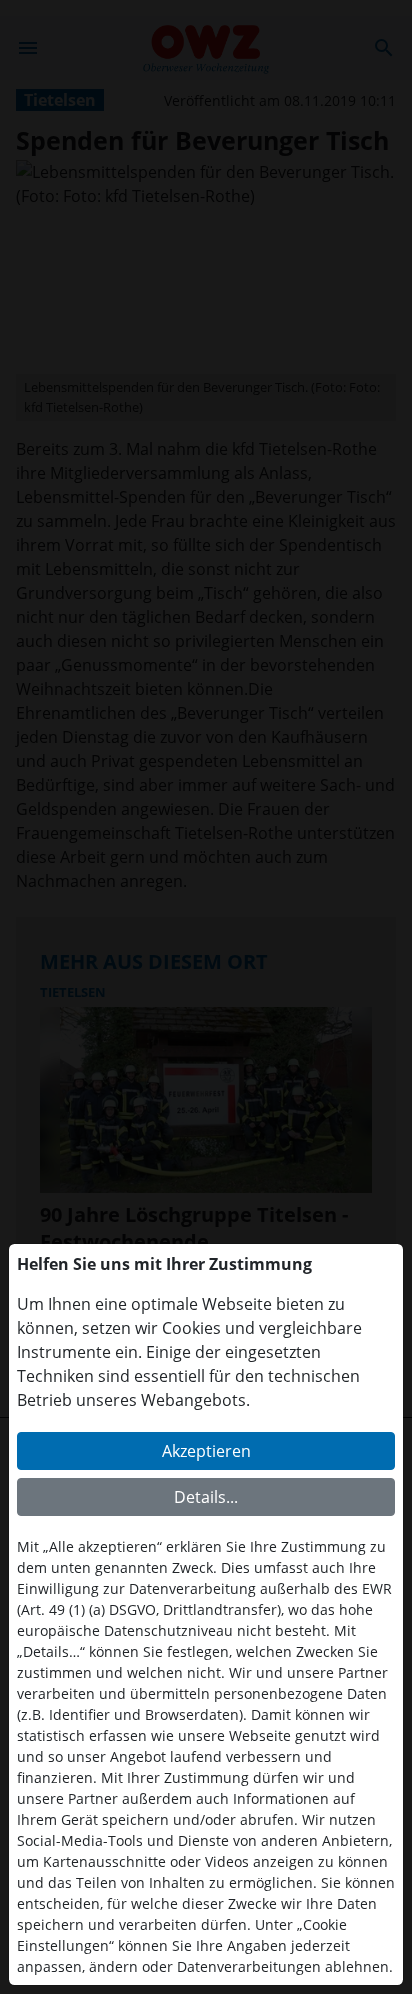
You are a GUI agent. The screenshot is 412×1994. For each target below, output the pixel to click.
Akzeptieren (206, 1451)
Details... (206, 1497)
